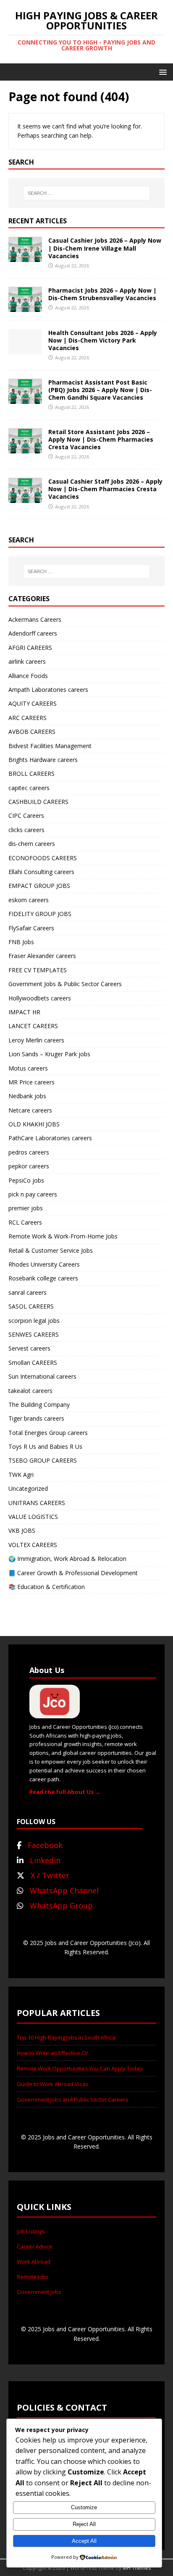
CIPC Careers (26, 815)
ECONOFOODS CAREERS (43, 858)
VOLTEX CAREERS (33, 1545)
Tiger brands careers (36, 1418)
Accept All (84, 2541)
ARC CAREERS (28, 718)
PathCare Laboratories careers (50, 1138)
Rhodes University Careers (44, 1264)
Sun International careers (42, 1376)
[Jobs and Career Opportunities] (55, 1714)
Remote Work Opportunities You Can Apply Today (80, 2068)
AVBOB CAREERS (32, 732)
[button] (161, 72)
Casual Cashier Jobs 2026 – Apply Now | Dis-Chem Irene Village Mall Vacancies (105, 248)
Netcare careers (30, 1110)
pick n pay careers (33, 1194)
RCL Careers (25, 1222)
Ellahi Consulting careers (41, 872)
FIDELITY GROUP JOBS (40, 914)
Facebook (45, 1845)
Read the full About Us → (65, 1792)
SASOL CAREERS (31, 1306)
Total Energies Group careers (48, 1433)
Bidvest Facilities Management (50, 746)
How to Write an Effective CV (52, 2053)
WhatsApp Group (61, 1906)
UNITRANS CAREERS (37, 1503)
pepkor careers (29, 1166)
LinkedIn (45, 1860)
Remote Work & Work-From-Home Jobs (63, 1236)
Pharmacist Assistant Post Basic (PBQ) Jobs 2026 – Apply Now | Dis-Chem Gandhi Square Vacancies (100, 390)
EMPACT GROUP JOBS (39, 886)
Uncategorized (28, 1488)
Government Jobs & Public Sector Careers (65, 984)
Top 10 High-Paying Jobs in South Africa (66, 2037)
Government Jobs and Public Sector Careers (73, 2100)
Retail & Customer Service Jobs (51, 1250)
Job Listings (31, 2231)
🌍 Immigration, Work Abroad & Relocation (67, 1559)
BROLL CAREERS (31, 774)
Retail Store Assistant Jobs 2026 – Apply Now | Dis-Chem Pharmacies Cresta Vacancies (101, 439)
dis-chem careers (32, 844)
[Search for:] (87, 193)
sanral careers (28, 1292)
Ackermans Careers (35, 619)
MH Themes (137, 2568)
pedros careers (29, 1152)
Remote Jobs (33, 2277)
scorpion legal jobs (34, 1321)
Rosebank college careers (43, 1278)
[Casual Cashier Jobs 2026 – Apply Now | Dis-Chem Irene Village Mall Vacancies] (25, 257)
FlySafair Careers (31, 928)
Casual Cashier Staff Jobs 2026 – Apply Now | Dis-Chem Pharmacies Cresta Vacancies (105, 489)
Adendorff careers (33, 633)
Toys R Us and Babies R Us (45, 1446)
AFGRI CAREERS (30, 648)
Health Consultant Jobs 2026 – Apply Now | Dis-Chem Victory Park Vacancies (103, 340)
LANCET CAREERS (33, 1026)
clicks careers (26, 830)
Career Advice (35, 2246)
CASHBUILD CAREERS (38, 802)
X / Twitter (50, 1875)
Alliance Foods (28, 676)
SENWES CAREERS (34, 1334)
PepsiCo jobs (26, 1180)
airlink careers (27, 661)
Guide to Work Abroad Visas (53, 2084)
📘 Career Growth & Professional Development (73, 1573)
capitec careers (29, 788)
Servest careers (29, 1348)
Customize (84, 2507)
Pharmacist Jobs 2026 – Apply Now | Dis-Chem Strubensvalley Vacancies (102, 294)
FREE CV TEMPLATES (38, 970)
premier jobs (26, 1208)
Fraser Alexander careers (42, 956)
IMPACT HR (24, 1012)
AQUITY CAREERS (33, 703)
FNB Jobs (21, 942)
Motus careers (28, 1068)
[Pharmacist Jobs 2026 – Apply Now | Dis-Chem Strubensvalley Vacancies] (25, 307)
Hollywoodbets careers (40, 998)
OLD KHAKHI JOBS (34, 1124)
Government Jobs (39, 2292)
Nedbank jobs (27, 1096)
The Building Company (39, 1404)
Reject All (84, 2524)
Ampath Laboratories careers (48, 690)
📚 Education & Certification (47, 1587)
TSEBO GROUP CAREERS (43, 1460)
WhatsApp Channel (64, 1890)
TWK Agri (21, 1475)
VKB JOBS (22, 1530)
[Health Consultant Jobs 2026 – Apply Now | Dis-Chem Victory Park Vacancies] (25, 349)
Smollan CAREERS (33, 1363)
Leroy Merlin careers (36, 1040)
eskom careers (29, 900)
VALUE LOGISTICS (33, 1517)
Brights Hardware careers (43, 760)
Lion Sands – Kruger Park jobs (49, 1054)
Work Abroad (34, 2262)
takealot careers (30, 1391)
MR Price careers (31, 1082)
